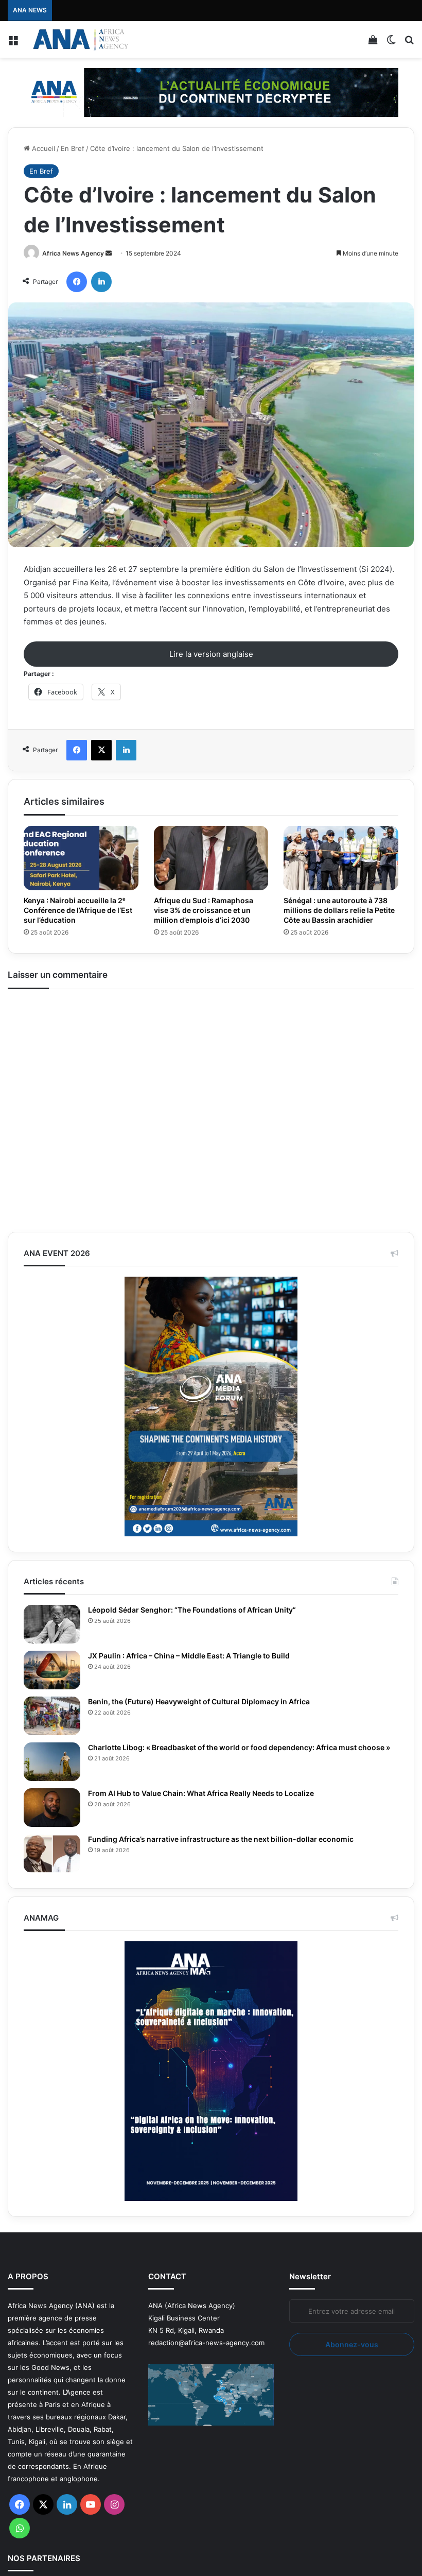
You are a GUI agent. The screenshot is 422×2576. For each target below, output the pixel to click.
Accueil (42, 148)
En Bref (73, 148)
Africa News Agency (73, 253)
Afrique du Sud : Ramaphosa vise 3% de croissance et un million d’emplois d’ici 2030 (204, 910)
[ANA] (80, 39)
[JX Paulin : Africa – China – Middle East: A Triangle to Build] (52, 1670)
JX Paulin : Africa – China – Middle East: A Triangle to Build (189, 1656)
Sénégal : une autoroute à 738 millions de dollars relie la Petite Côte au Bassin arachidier (339, 910)
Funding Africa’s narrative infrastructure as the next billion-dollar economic (222, 1839)
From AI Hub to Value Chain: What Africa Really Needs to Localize (201, 1793)
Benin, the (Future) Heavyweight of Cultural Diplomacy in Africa (199, 1701)
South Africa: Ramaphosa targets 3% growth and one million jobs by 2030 (175, 10)
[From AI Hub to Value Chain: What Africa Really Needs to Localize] (52, 1808)
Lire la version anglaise (211, 654)
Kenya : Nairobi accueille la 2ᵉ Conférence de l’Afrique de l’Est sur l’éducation (78, 910)
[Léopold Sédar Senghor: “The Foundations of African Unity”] (52, 1624)
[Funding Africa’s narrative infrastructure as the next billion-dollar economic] (52, 1853)
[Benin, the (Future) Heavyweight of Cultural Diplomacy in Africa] (52, 1716)
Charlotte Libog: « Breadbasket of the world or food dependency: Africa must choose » (239, 1747)
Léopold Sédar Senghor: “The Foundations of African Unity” (192, 1610)
